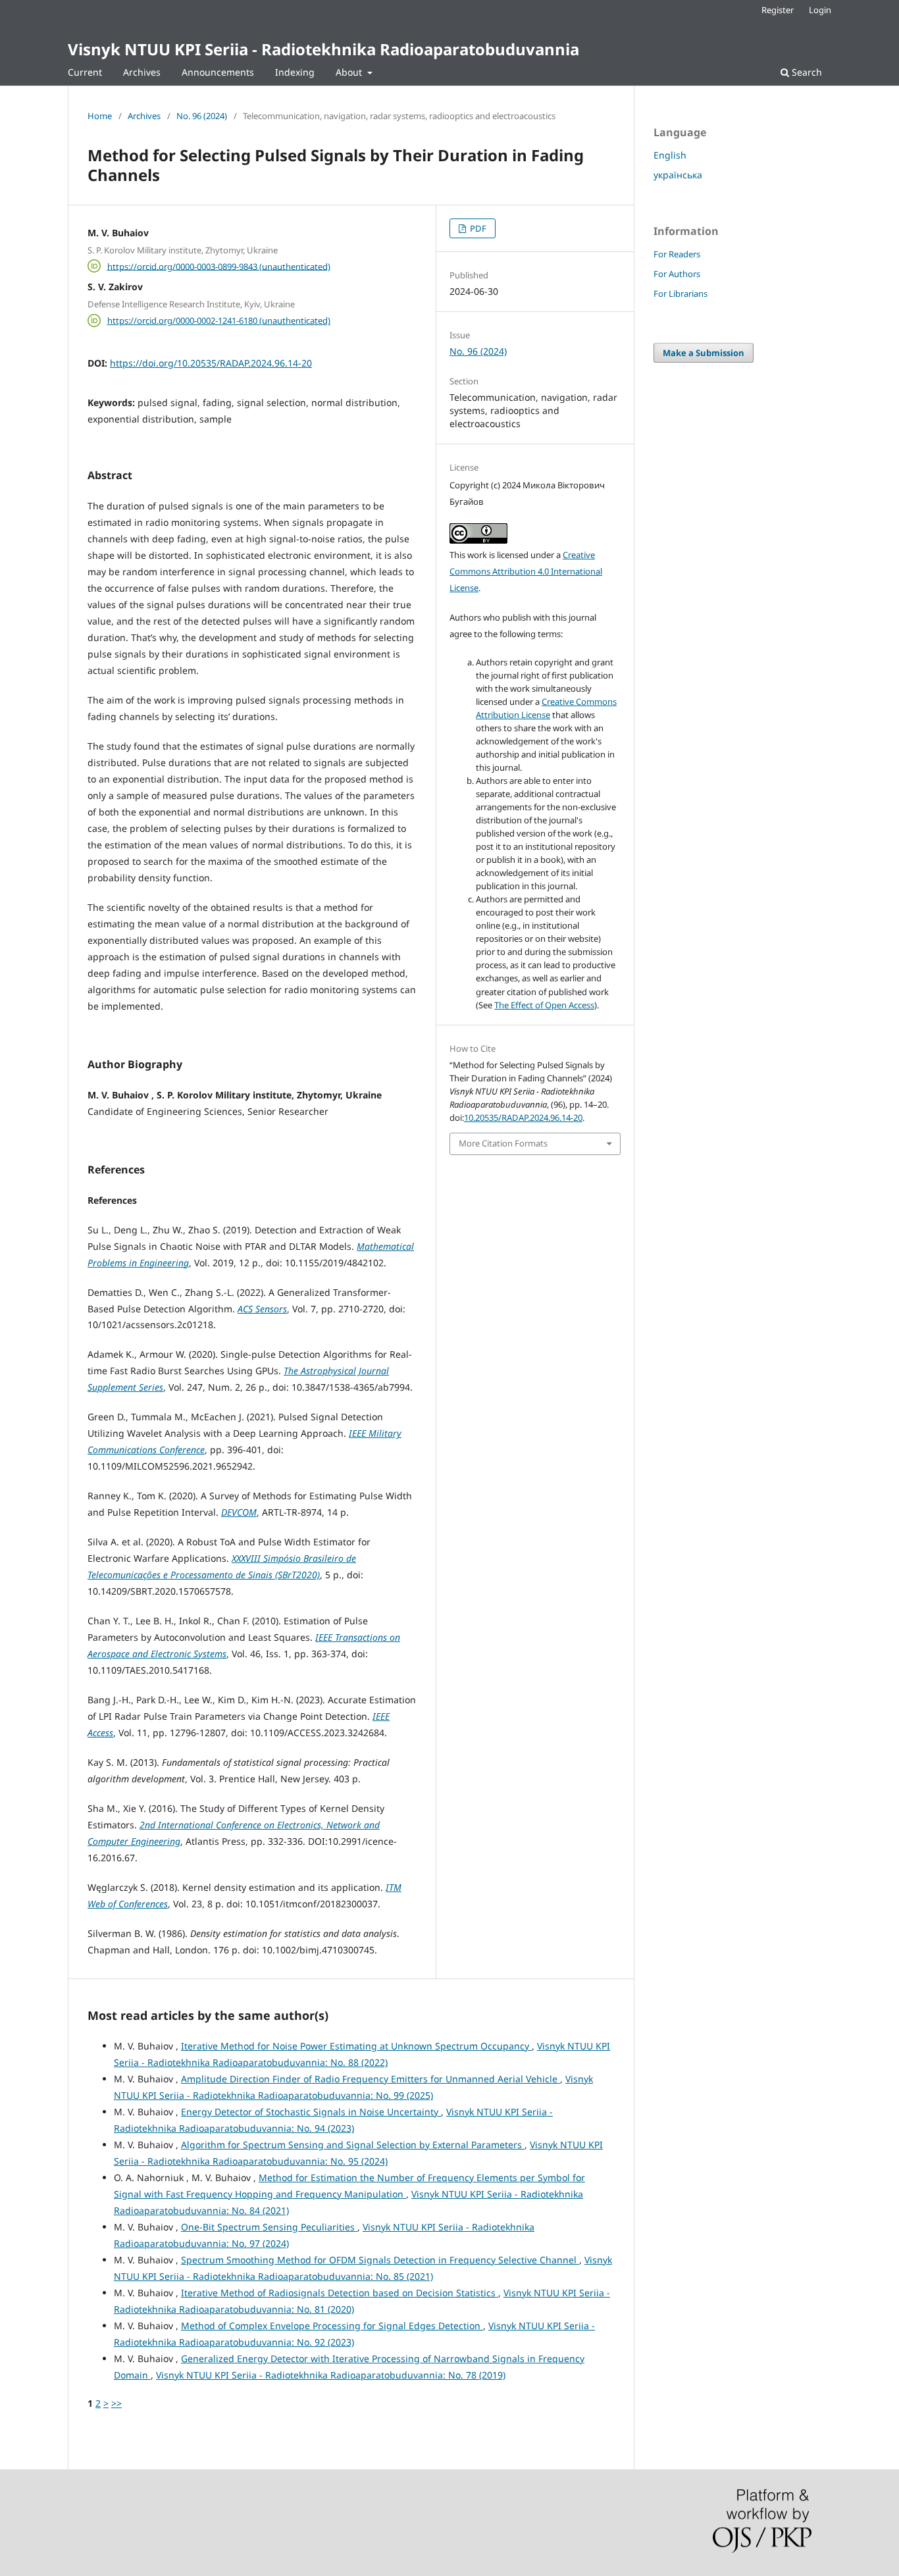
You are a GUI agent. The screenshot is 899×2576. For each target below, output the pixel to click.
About (350, 72)
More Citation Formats (503, 1143)
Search (806, 72)
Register (778, 10)
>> (116, 2403)
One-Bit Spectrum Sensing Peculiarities (269, 2227)
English (670, 155)
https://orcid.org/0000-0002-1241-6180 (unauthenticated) (219, 321)
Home (100, 116)
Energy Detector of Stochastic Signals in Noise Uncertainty (311, 2112)
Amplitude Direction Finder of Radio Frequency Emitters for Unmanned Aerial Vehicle (371, 2079)
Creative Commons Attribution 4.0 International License (526, 571)
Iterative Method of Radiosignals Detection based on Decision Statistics (340, 2293)
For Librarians (681, 294)
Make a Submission (704, 353)
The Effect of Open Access (544, 1005)
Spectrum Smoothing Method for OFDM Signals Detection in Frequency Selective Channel (380, 2260)
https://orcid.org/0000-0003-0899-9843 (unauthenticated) (219, 266)
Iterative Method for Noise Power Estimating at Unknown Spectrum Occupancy (356, 2046)
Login (820, 10)
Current (85, 72)
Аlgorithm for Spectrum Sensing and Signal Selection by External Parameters (353, 2145)
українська (678, 175)
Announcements (218, 72)
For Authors (677, 274)
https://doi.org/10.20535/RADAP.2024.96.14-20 (211, 363)
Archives (142, 72)
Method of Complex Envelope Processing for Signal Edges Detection (332, 2326)
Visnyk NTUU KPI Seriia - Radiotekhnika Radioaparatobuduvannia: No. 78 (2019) (331, 2375)
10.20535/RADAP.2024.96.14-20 (523, 1118)
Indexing (295, 72)
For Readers (677, 254)
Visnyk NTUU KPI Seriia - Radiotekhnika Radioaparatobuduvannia (323, 49)
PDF (477, 228)
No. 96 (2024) (202, 116)
